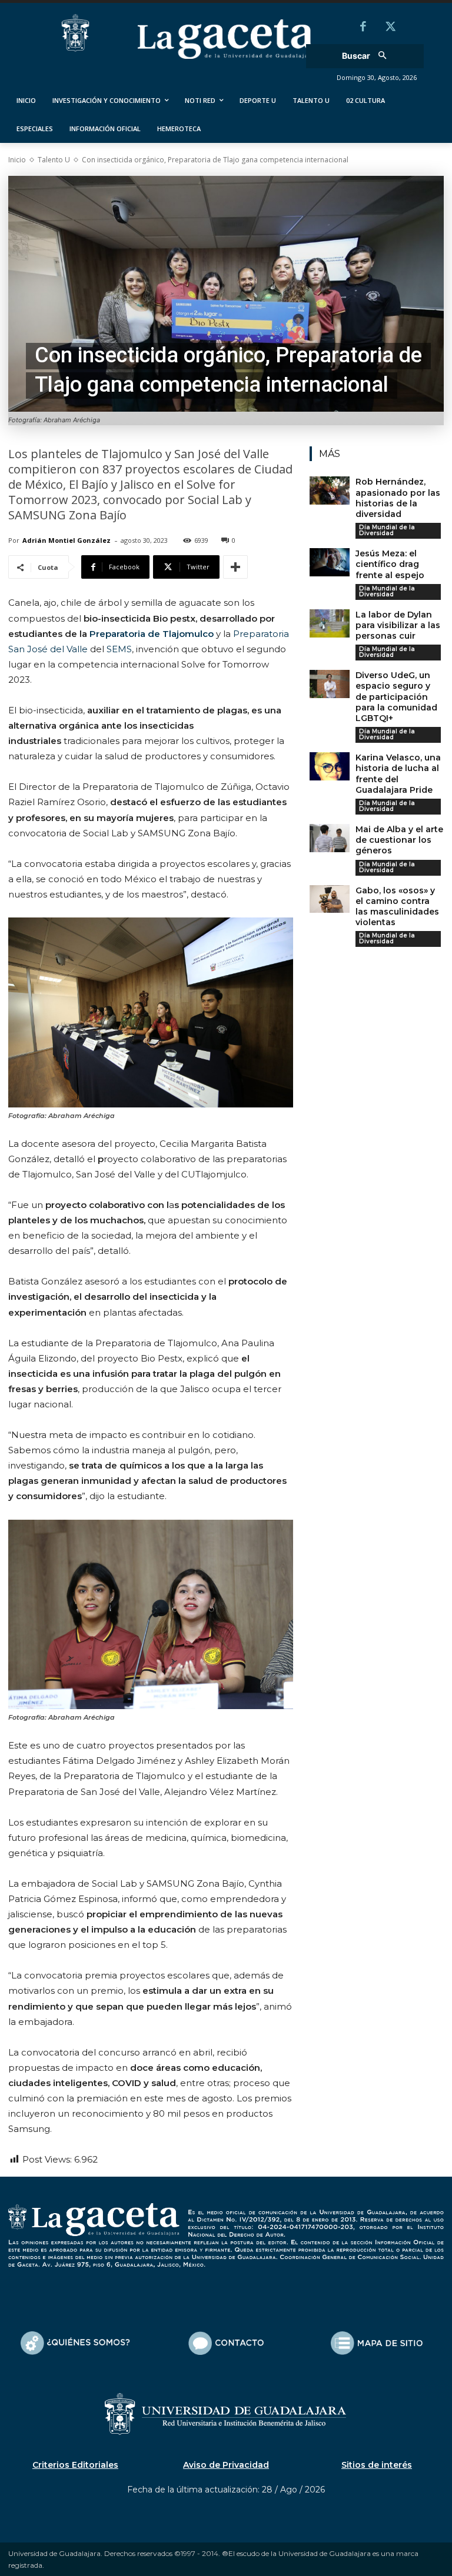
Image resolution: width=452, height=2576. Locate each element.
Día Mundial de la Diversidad (387, 530)
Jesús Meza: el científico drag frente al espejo (390, 564)
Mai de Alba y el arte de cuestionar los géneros (399, 840)
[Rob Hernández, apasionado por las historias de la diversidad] (330, 490)
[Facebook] (363, 28)
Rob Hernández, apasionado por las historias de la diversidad (398, 498)
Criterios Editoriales (75, 2465)
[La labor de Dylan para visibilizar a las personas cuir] (330, 623)
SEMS (119, 649)
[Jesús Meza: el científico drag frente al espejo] (330, 562)
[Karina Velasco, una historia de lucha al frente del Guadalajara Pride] (330, 766)
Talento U (54, 160)
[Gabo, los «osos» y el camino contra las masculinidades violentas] (330, 899)
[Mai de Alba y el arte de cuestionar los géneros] (330, 838)
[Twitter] (390, 28)
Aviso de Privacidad (226, 2465)
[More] (235, 567)
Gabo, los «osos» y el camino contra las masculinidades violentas (397, 907)
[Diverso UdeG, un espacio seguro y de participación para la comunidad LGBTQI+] (330, 684)
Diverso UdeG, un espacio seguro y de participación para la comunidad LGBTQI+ (396, 697)
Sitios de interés (377, 2465)
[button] (368, 56)
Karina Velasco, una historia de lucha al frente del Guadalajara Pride (398, 774)
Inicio (17, 160)
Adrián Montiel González (67, 540)
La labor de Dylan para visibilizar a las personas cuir (398, 625)
